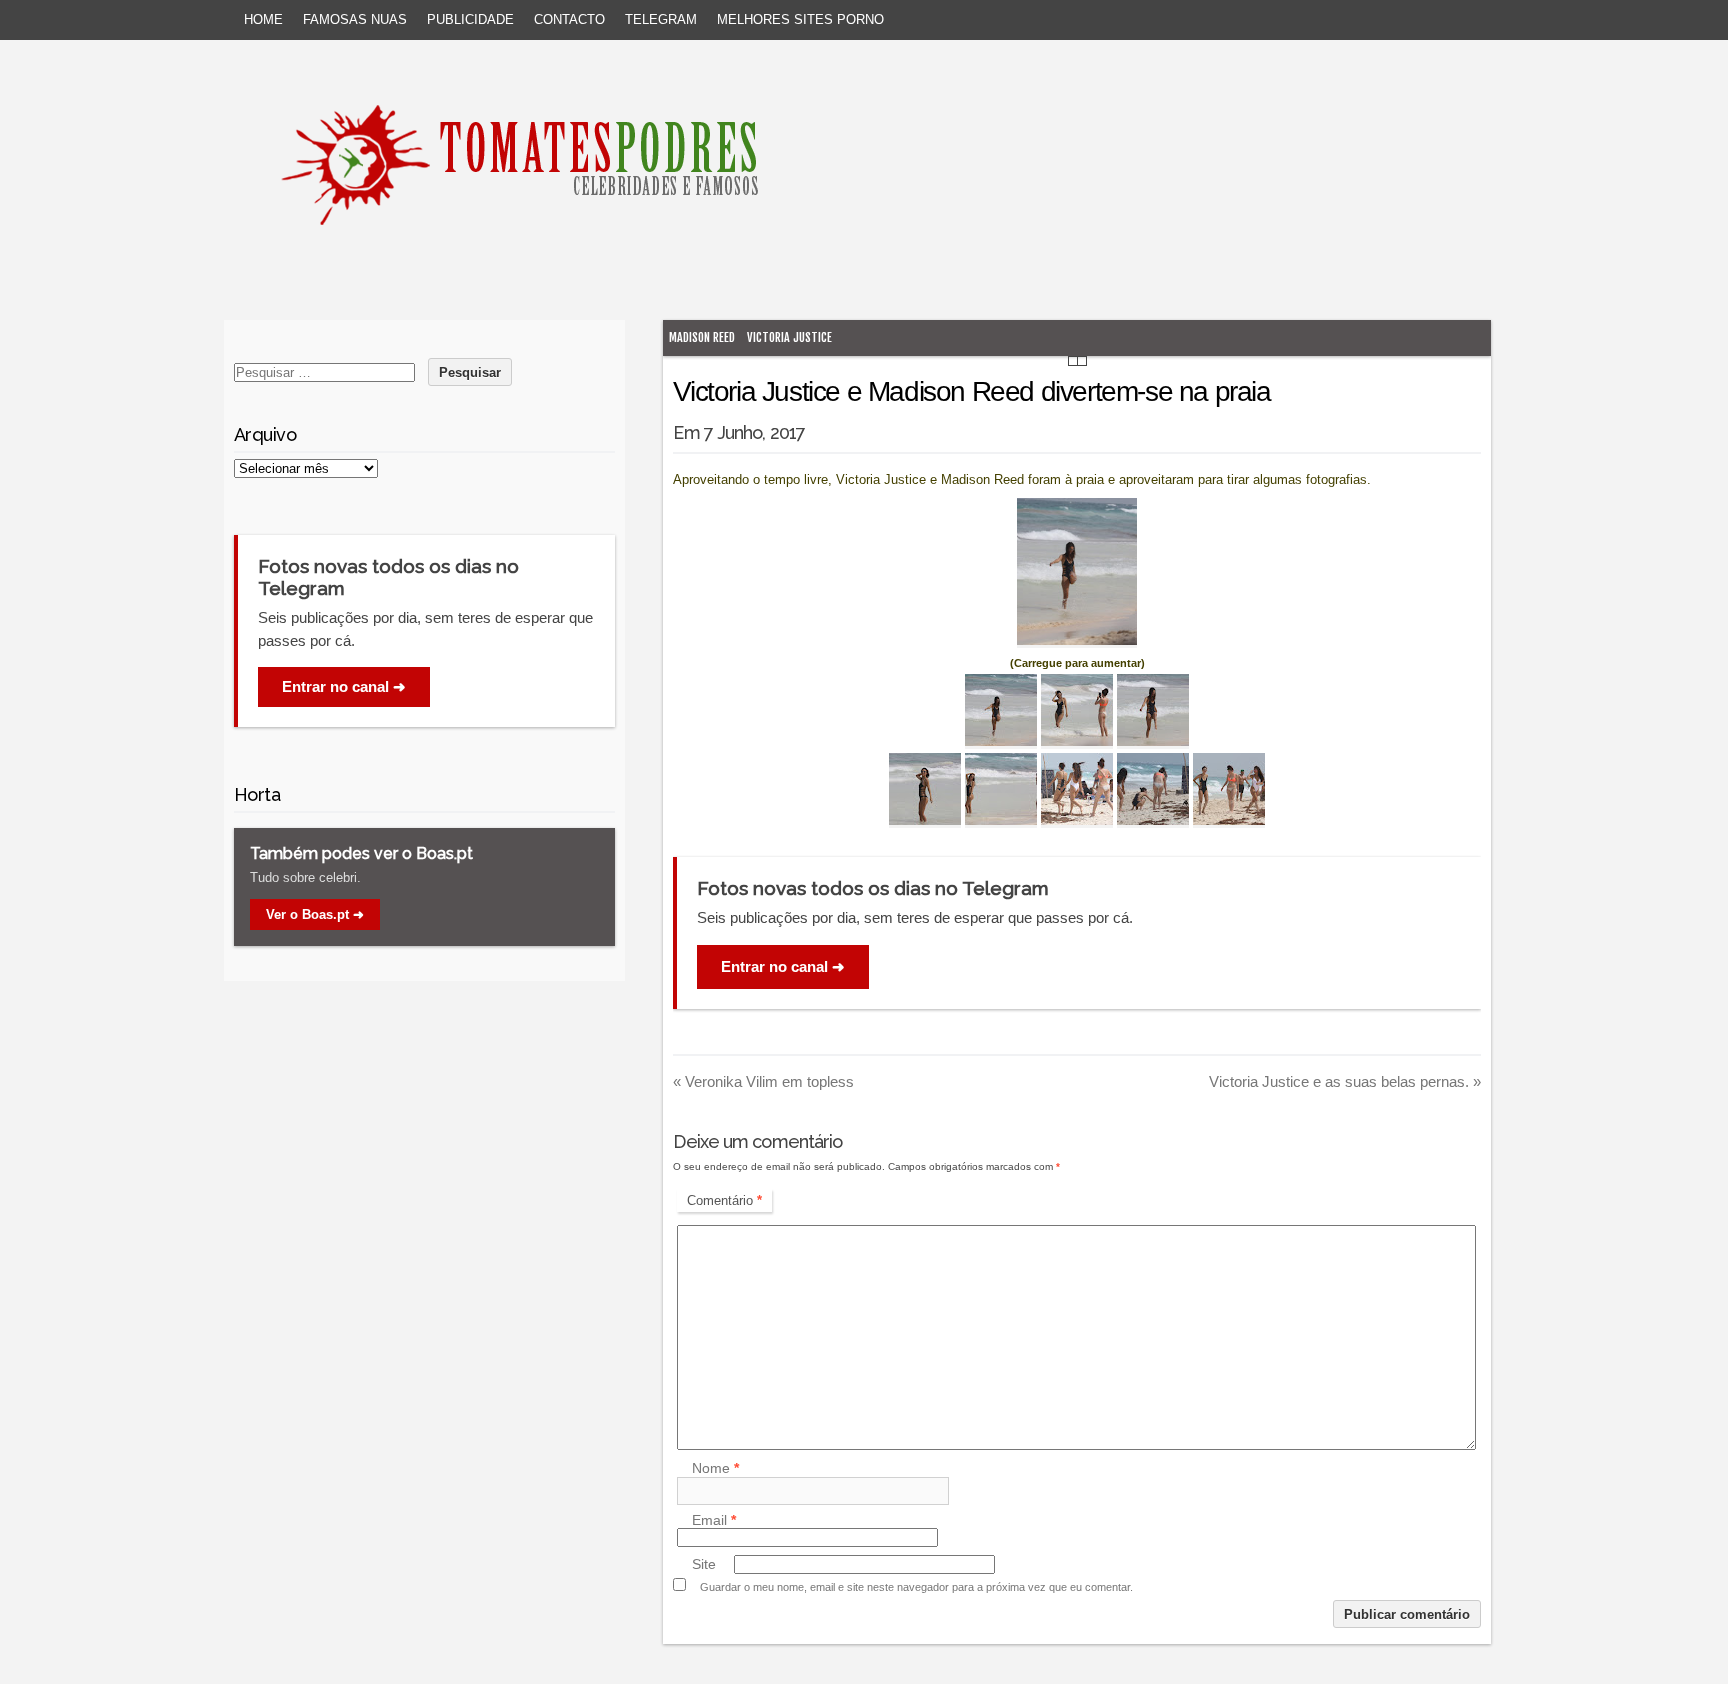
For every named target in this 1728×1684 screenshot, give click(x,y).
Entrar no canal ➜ (783, 966)
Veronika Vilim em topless (763, 1081)
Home (263, 19)
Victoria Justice (789, 337)
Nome (715, 1469)
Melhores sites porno (800, 19)
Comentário (724, 1200)
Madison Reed (702, 337)
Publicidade (470, 19)
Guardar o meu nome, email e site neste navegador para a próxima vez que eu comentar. (916, 1587)
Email (714, 1520)
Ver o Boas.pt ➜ (315, 914)
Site (704, 1564)
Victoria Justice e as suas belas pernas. (1345, 1081)
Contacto (569, 19)
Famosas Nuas (355, 19)
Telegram (661, 19)
